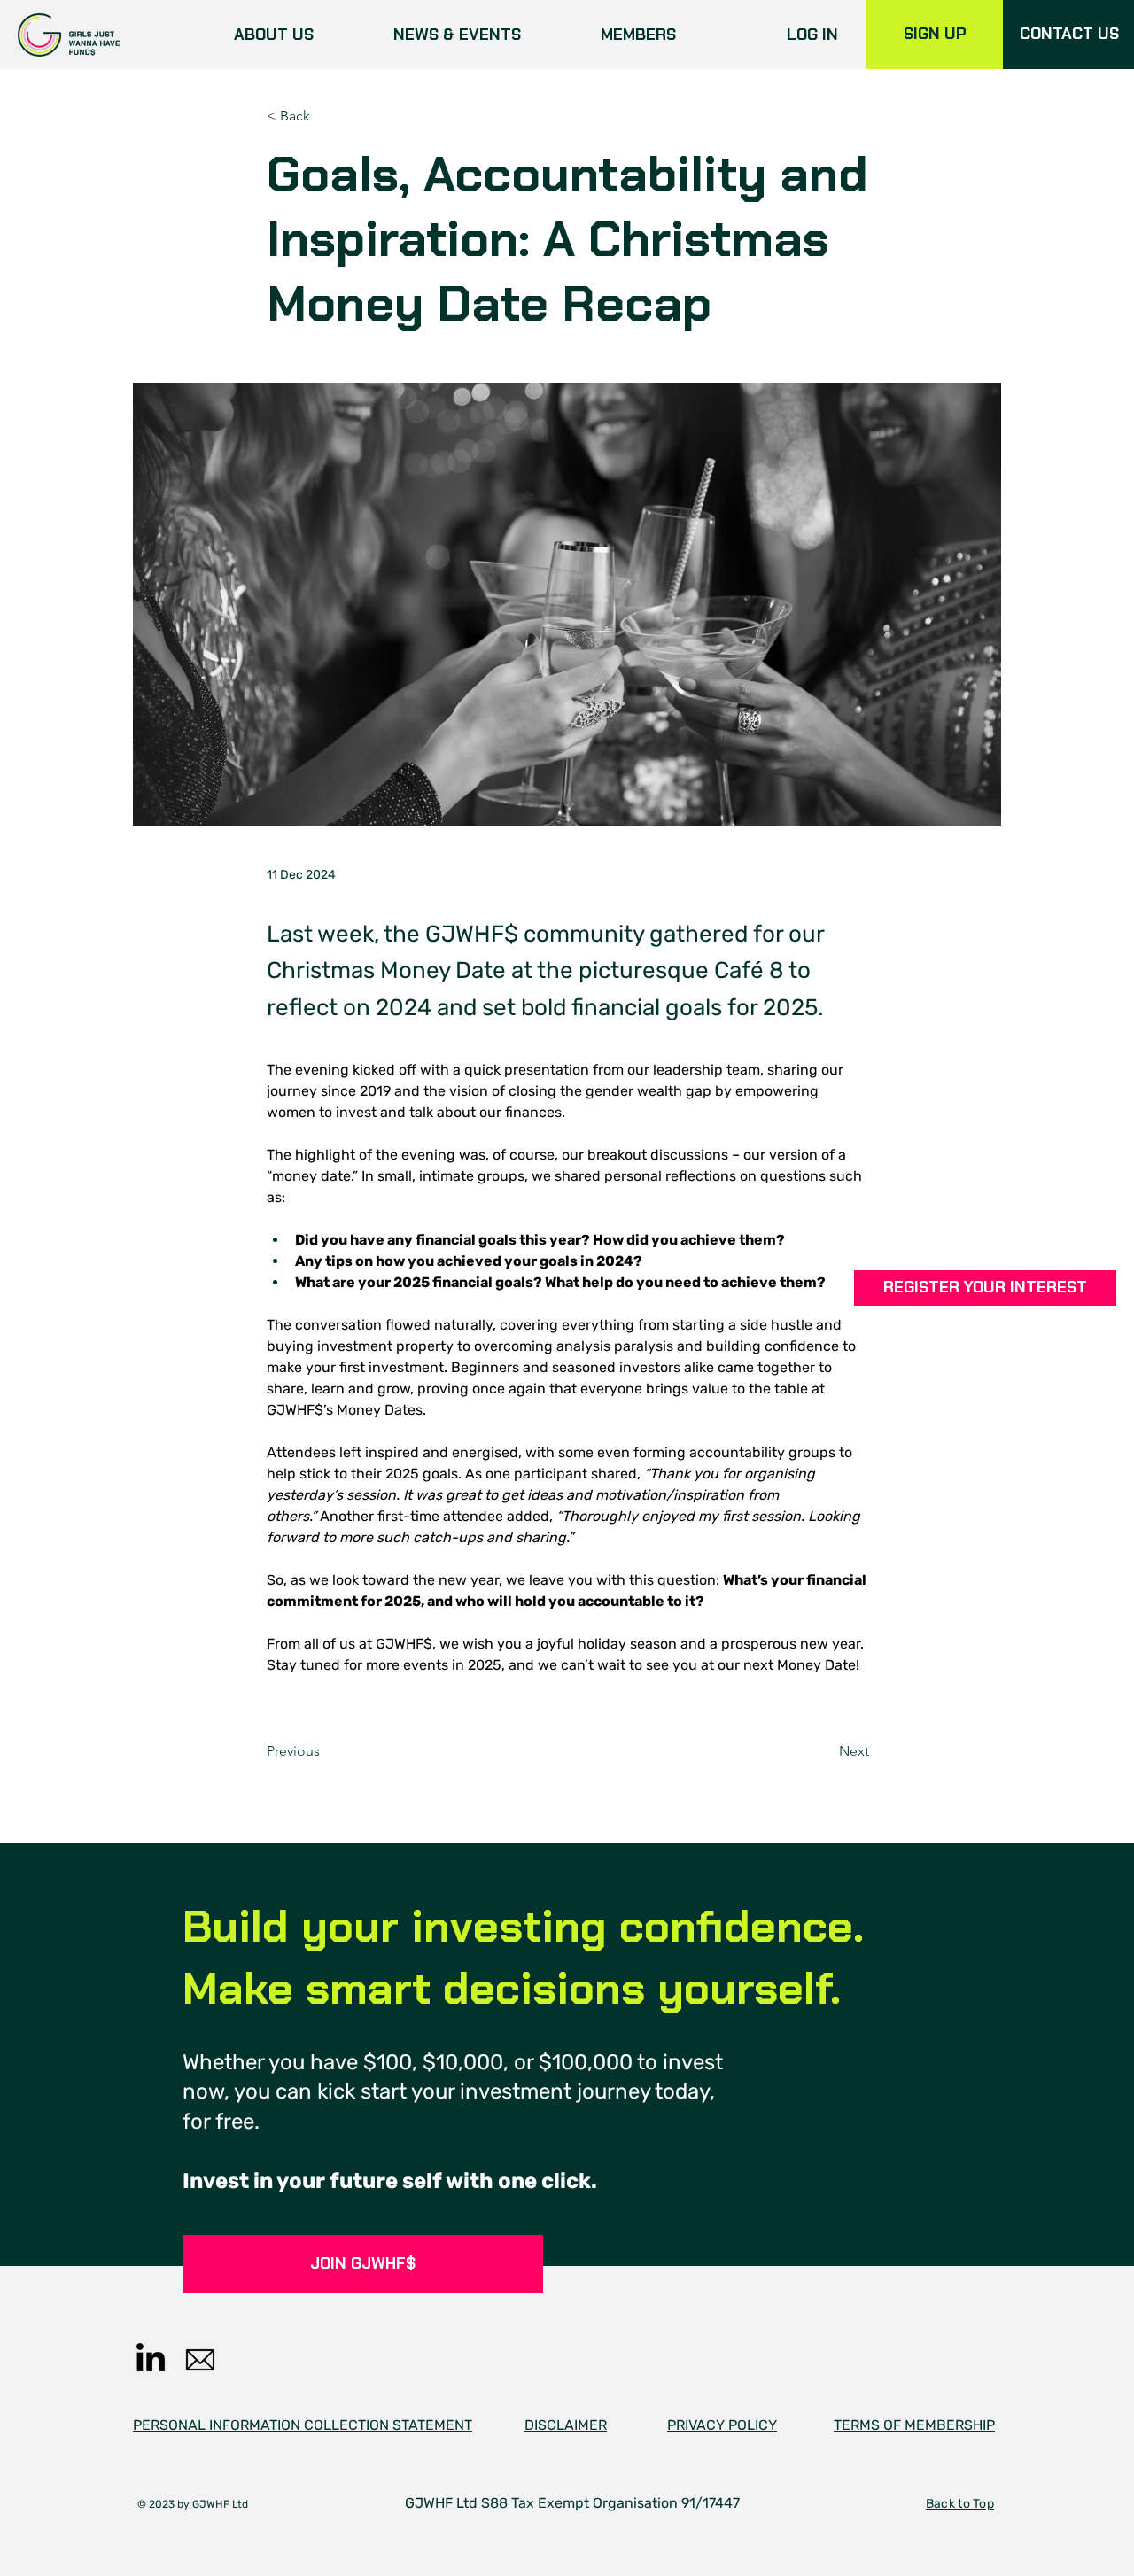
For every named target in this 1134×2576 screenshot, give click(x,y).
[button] (985, 1288)
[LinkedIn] (151, 2360)
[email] (200, 2360)
